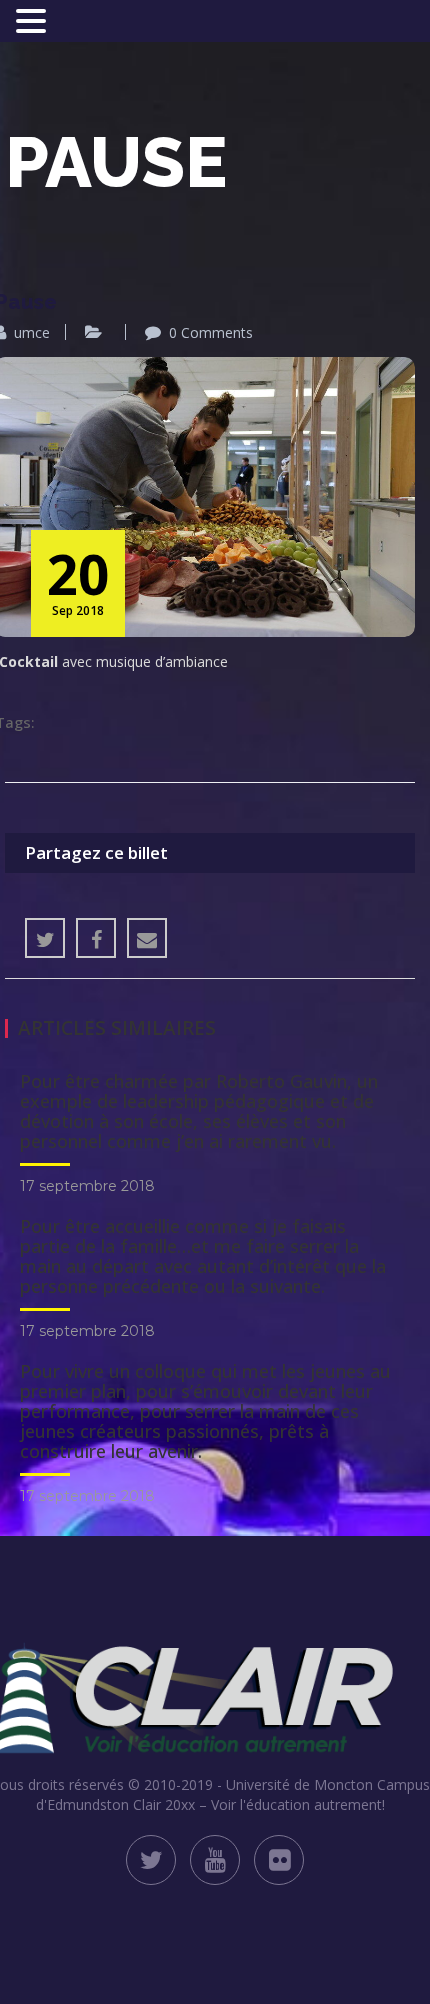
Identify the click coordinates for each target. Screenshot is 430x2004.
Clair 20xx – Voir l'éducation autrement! (259, 1804)
